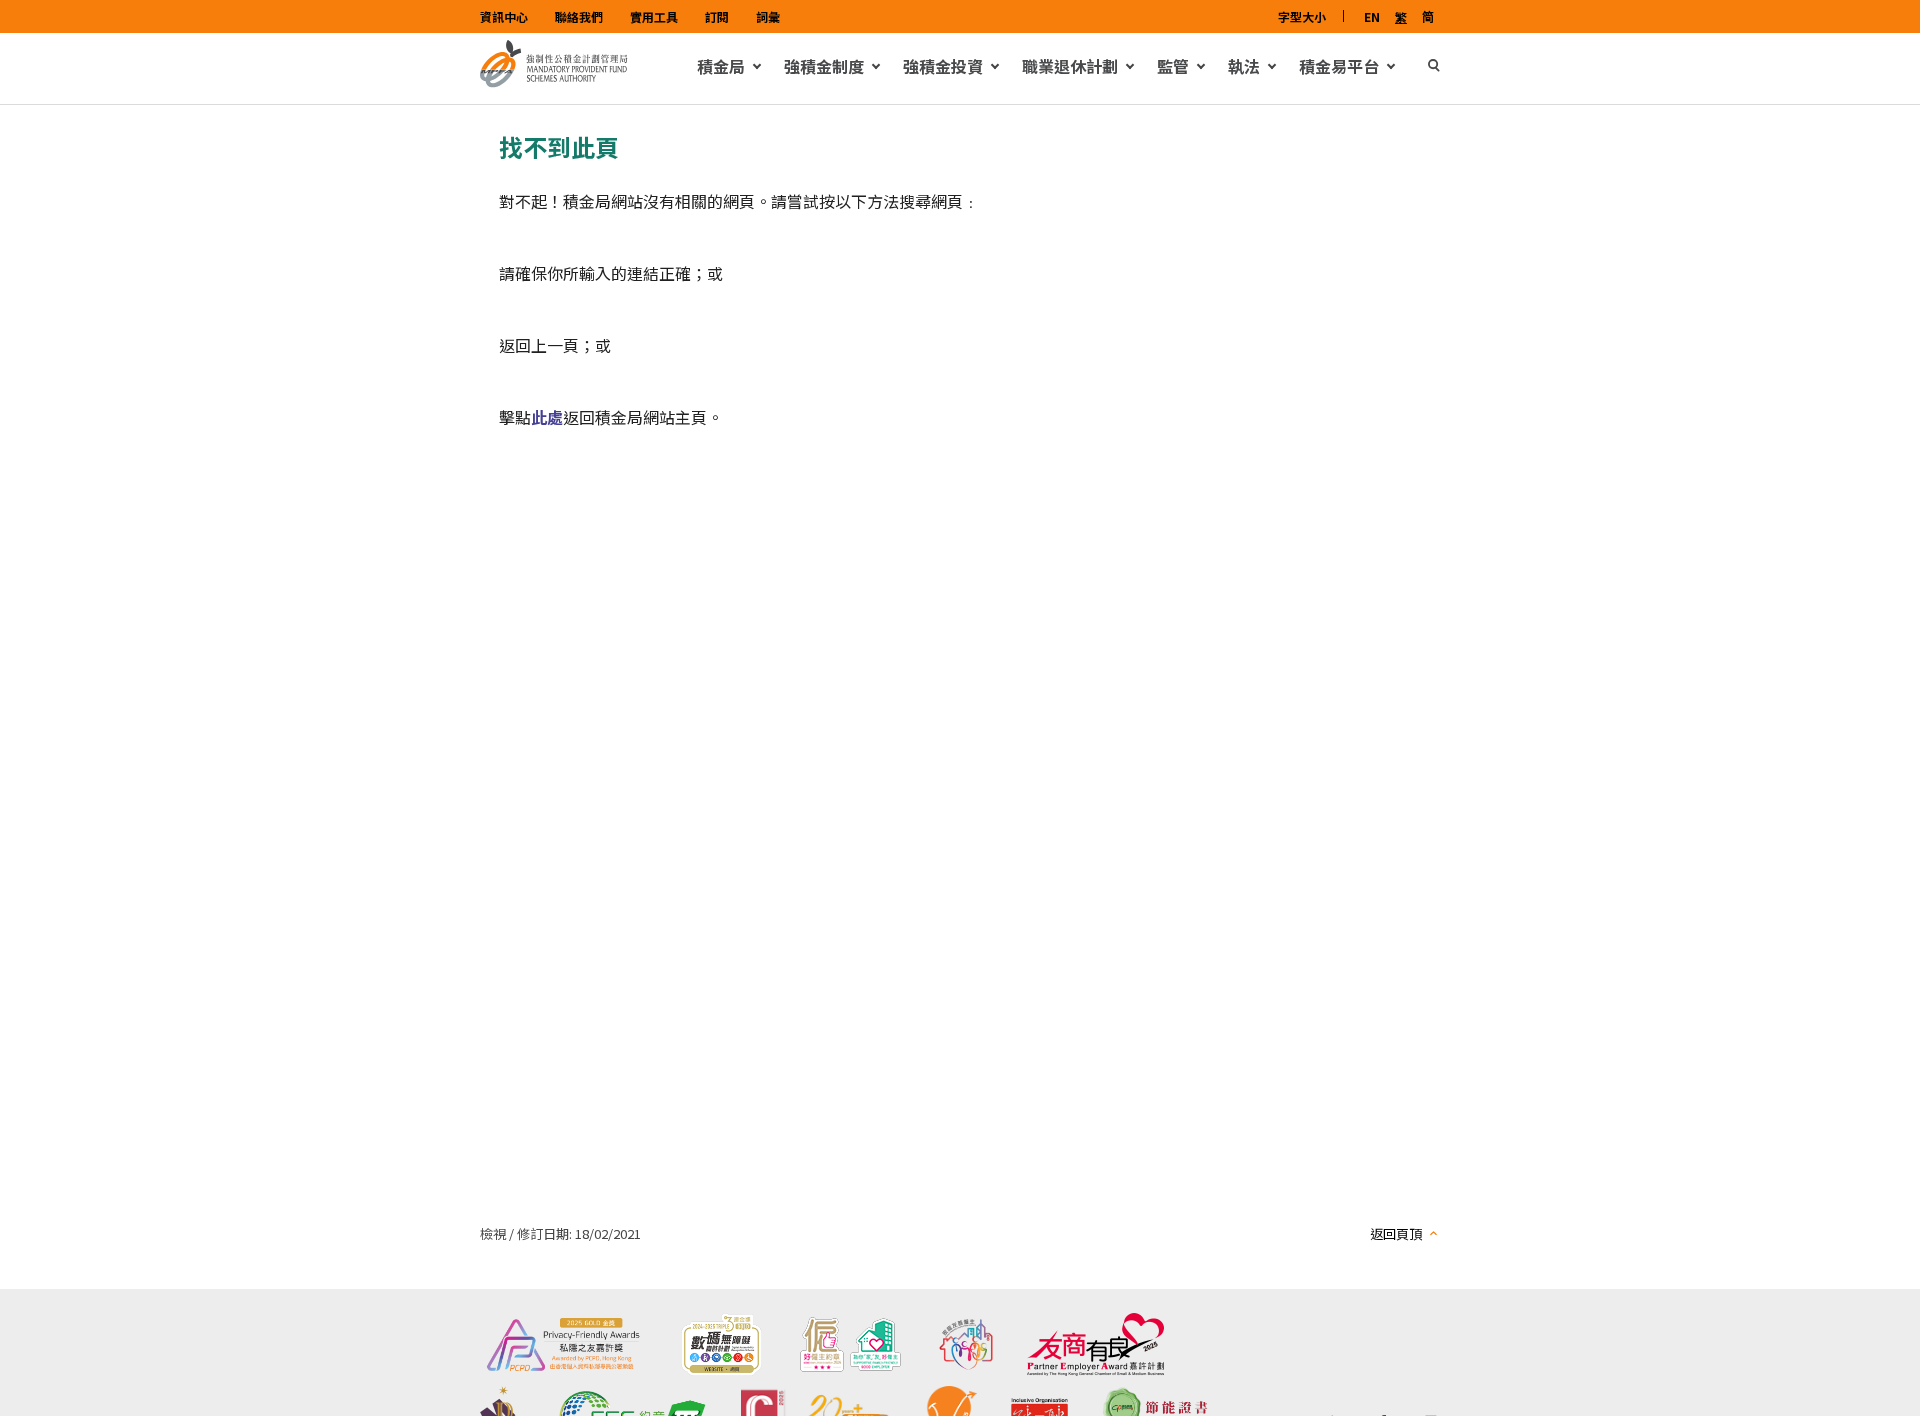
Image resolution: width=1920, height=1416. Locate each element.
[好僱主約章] (850, 1344)
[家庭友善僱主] (966, 1344)
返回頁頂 (1396, 1233)
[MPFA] (554, 82)
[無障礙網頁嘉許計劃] (721, 1344)
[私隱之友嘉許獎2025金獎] (563, 1344)
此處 (547, 417)
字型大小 (1302, 16)
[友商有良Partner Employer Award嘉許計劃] (1095, 1344)
